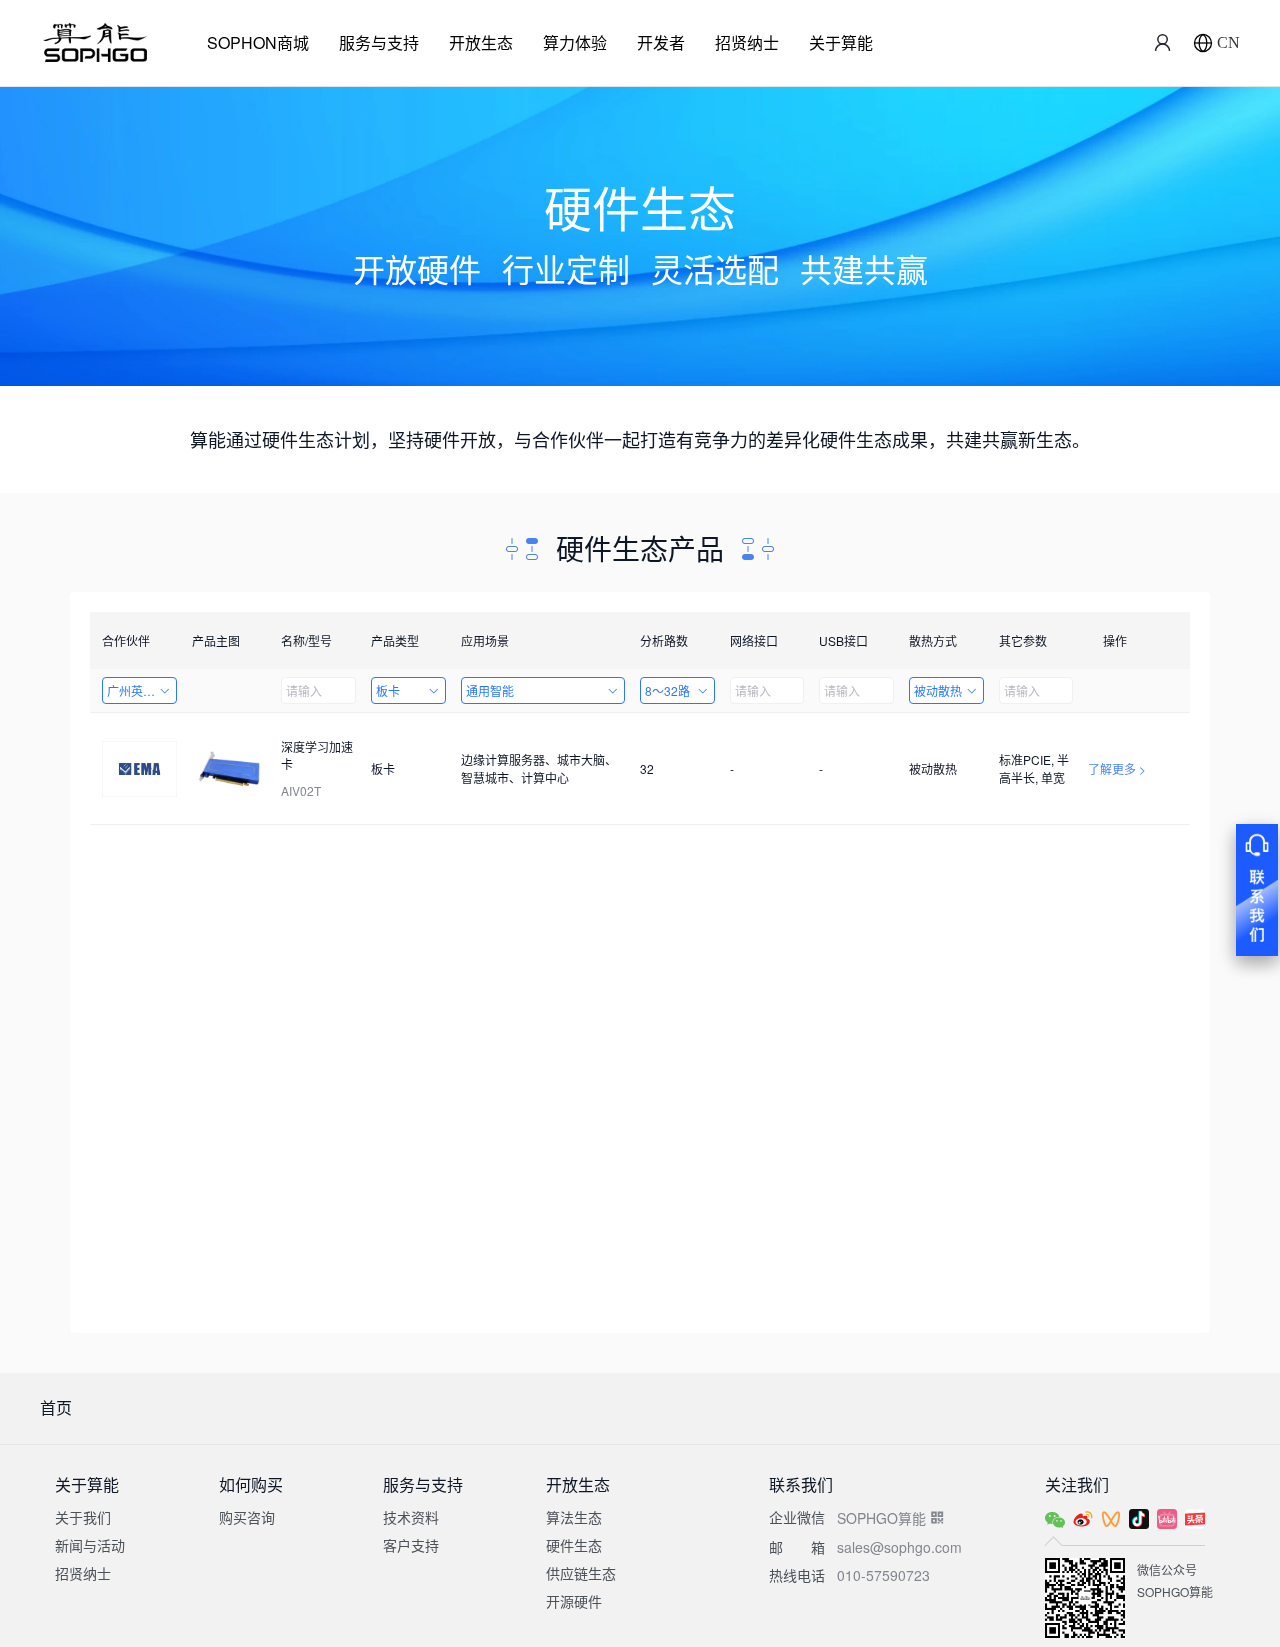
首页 (56, 1407)
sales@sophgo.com (899, 1547)
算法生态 (574, 1517)
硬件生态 (574, 1545)
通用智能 (490, 690)
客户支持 (411, 1545)
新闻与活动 (90, 1545)
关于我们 (83, 1517)
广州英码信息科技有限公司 (142, 690)
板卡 (388, 690)
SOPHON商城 (258, 42)
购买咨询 (247, 1517)
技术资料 (411, 1517)
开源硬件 (574, 1601)
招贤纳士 (747, 42)
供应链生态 (581, 1573)
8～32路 (667, 690)
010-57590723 (883, 1575)
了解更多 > (1117, 768)
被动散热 (938, 690)
